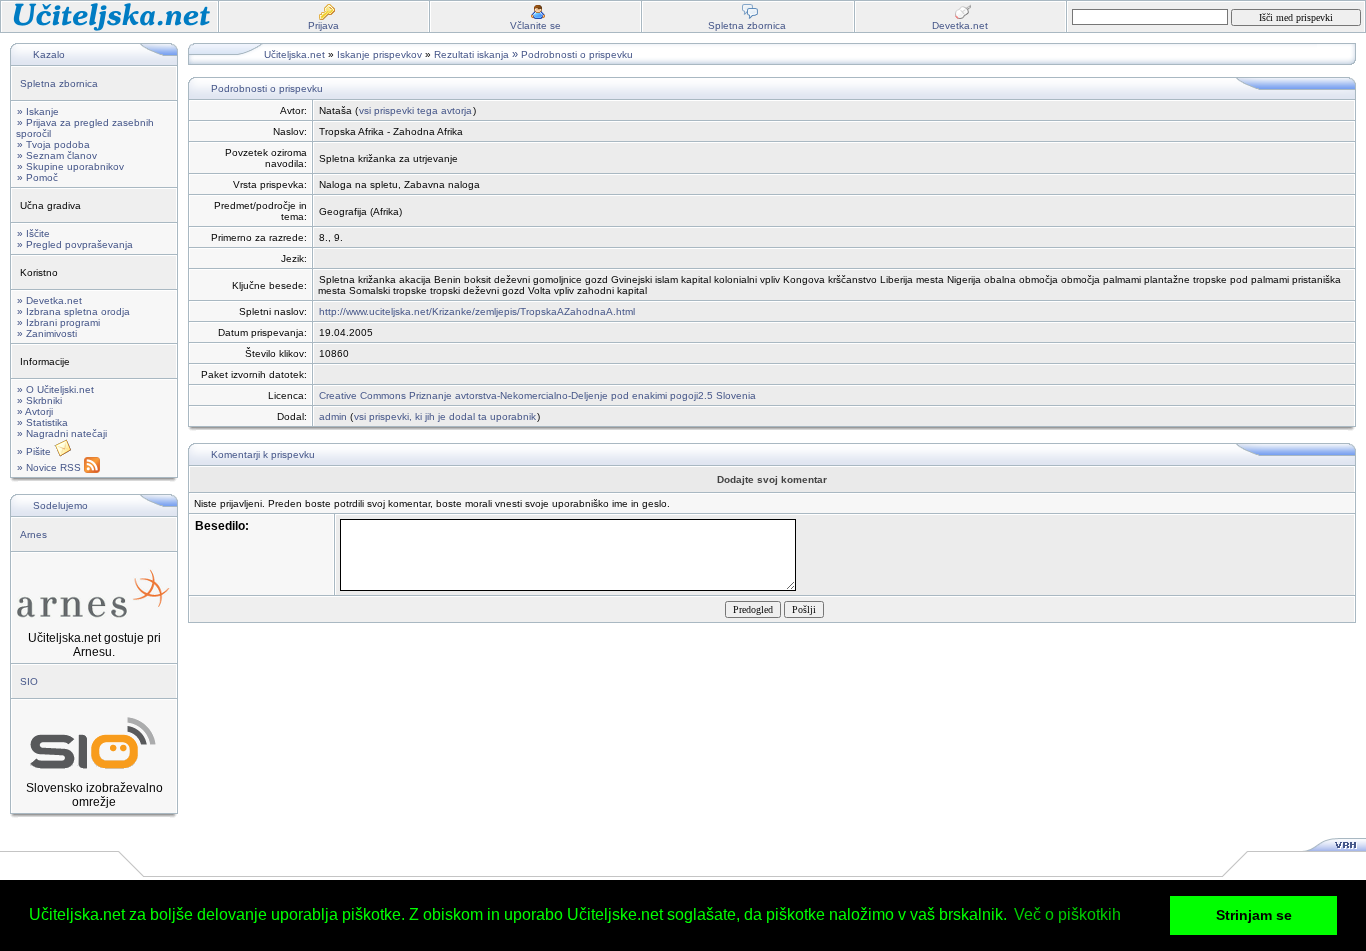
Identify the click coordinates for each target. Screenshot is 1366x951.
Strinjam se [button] (1254, 915)
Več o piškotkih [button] (1067, 914)
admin (333, 416)
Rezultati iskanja (471, 54)
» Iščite (33, 233)
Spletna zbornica (59, 83)
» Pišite (35, 451)
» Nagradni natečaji (62, 433)
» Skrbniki (39, 400)
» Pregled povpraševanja (75, 244)
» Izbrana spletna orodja (73, 311)
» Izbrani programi (58, 322)
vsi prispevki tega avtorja (415, 110)
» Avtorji (35, 411)
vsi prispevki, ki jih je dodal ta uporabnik (445, 416)
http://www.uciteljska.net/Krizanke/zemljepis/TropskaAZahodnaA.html (477, 311)
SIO (29, 681)
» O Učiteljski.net (55, 389)
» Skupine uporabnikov (70, 166)
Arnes (33, 534)
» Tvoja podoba (53, 144)
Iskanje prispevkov (379, 54)
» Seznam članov (57, 155)
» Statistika (42, 422)
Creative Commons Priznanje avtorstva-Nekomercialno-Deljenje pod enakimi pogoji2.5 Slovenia (537, 395)
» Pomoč (37, 177)
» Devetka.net (49, 300)
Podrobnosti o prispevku (577, 54)
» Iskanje (38, 111)
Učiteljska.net (294, 54)
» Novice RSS (50, 467)
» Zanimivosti (47, 333)
